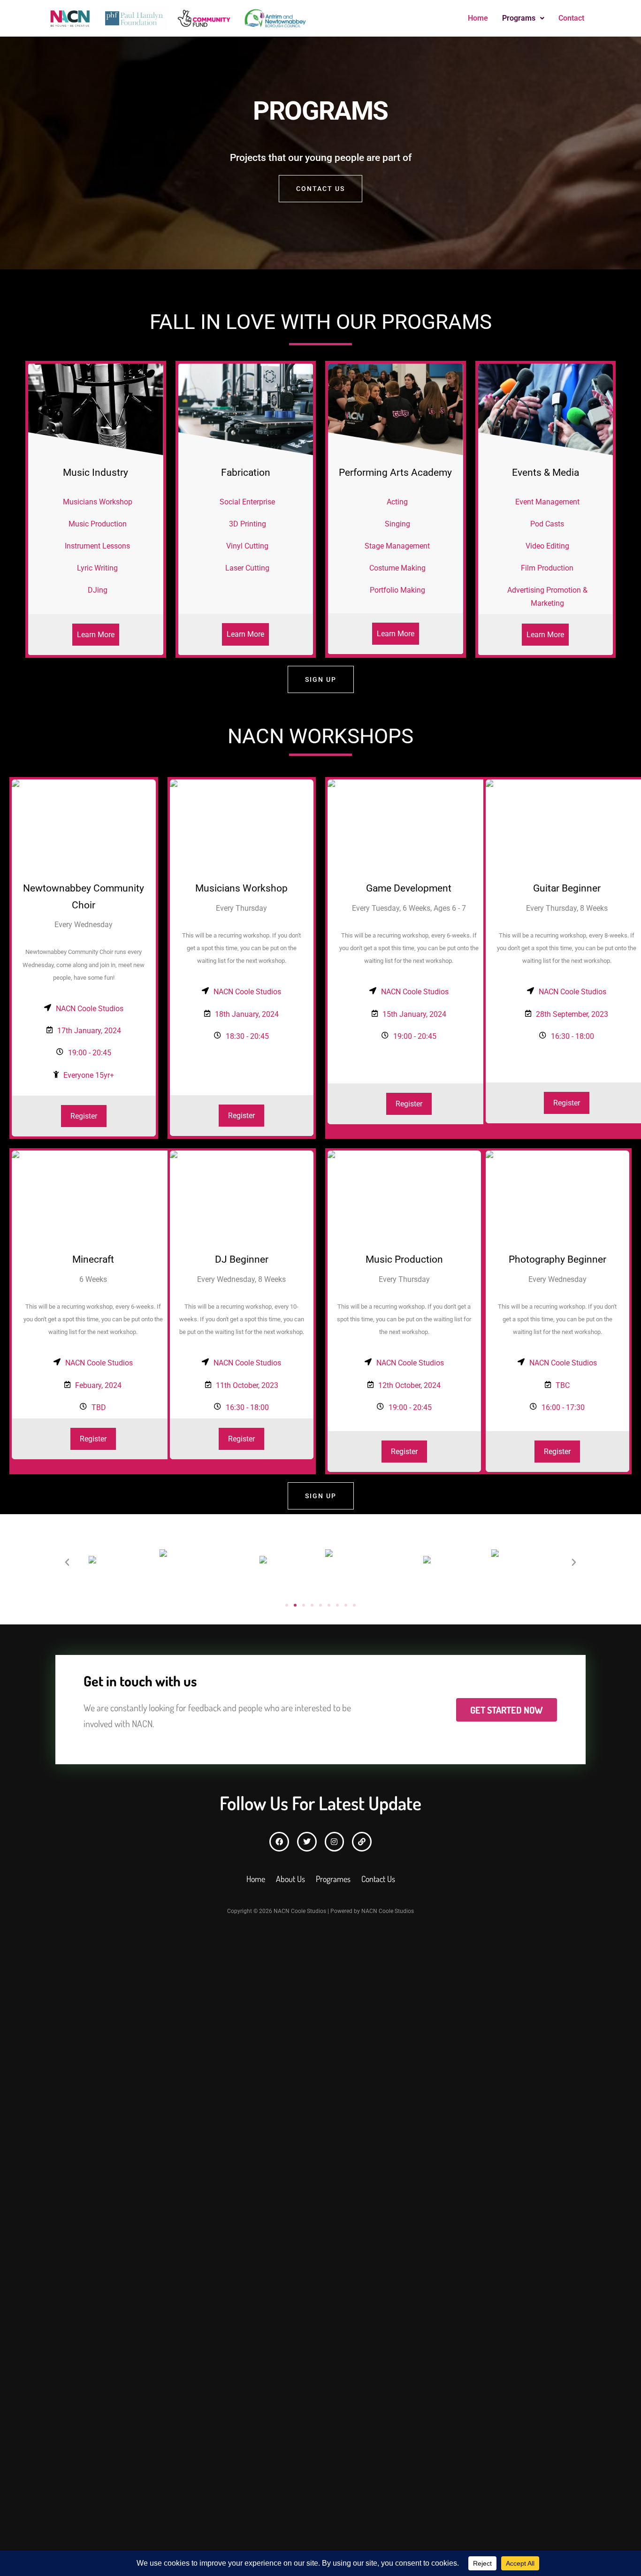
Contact (571, 18)
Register (84, 1116)
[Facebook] (279, 1842)
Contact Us (320, 189)
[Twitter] (307, 1842)
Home (478, 18)
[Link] (362, 1842)
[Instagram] (335, 1842)
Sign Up (321, 679)
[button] (523, 18)
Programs (519, 18)
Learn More (96, 635)
